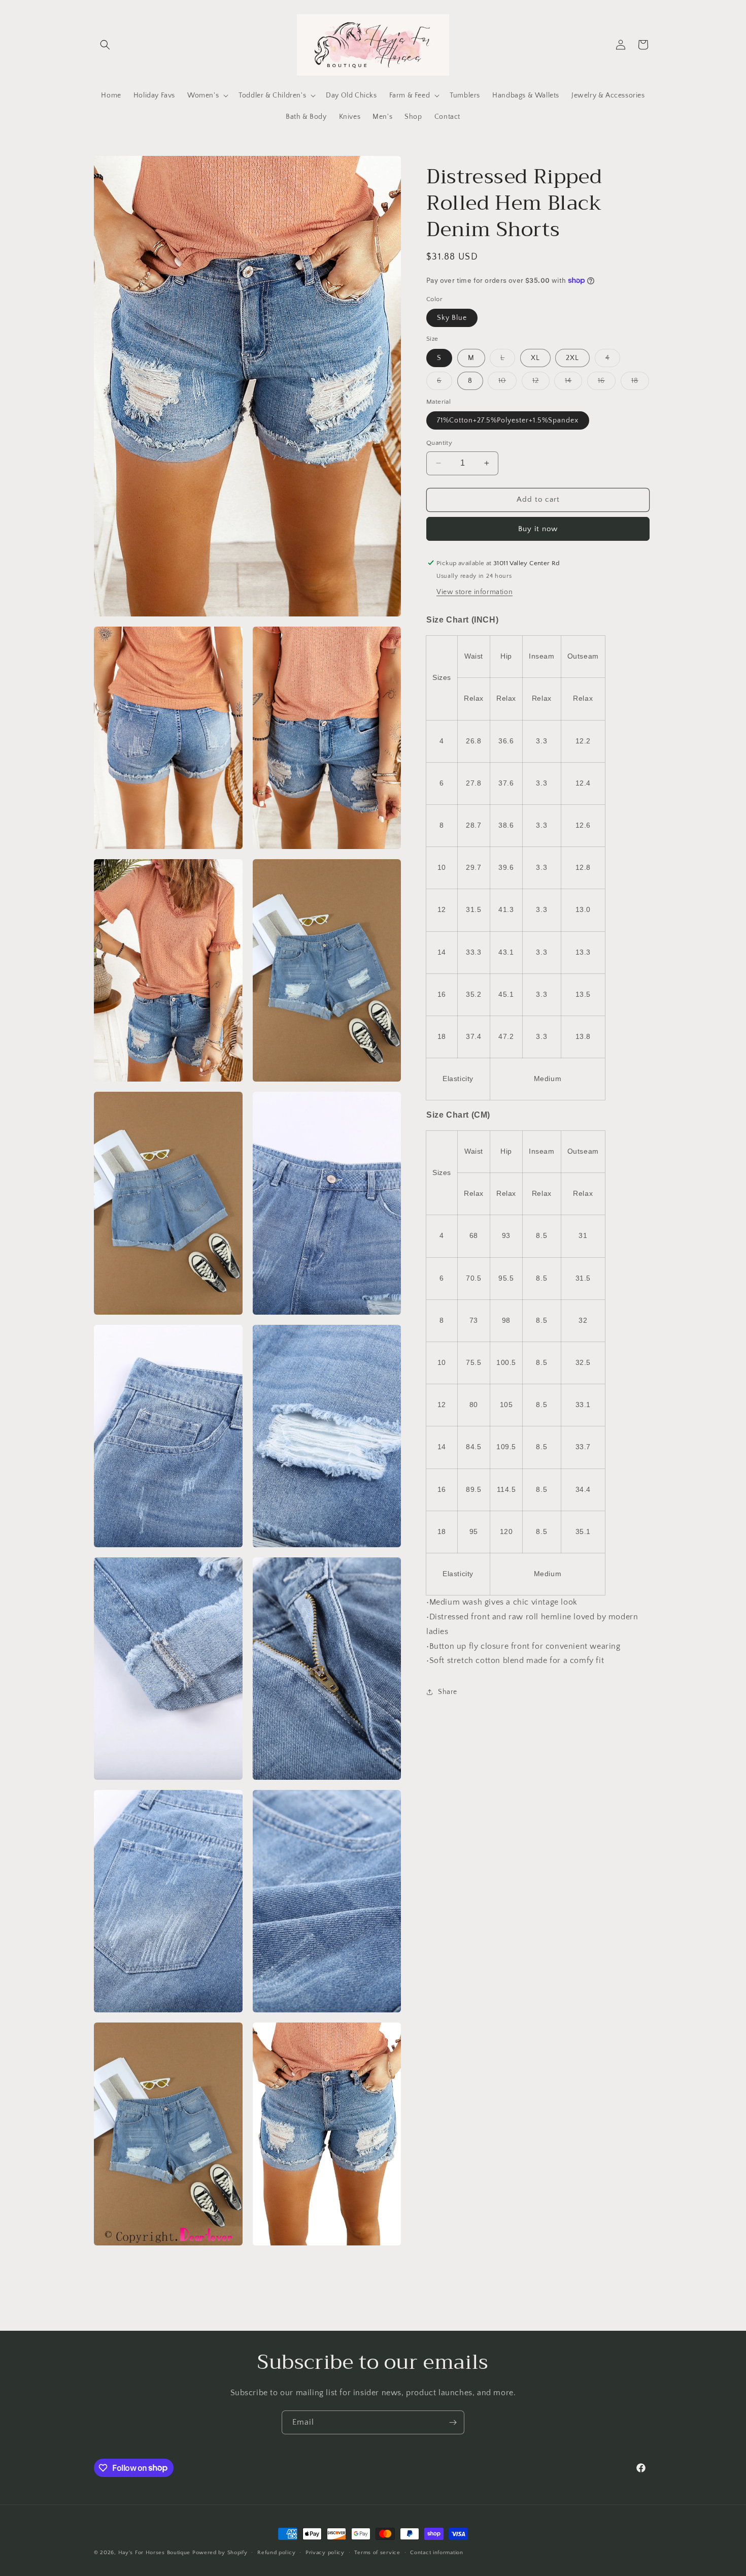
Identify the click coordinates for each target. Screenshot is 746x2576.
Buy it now (538, 528)
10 (507, 383)
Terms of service (377, 2552)
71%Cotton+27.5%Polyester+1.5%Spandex (508, 420)
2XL (572, 357)
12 (541, 383)
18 (640, 383)
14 (573, 383)
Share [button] (448, 1691)
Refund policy (276, 2552)
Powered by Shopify (220, 2553)
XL (535, 357)
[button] (105, 45)
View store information (474, 592)
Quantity (439, 443)
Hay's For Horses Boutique (155, 2553)
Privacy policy (325, 2552)
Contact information (436, 2552)
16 (607, 383)
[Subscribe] (453, 2422)
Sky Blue (452, 318)
